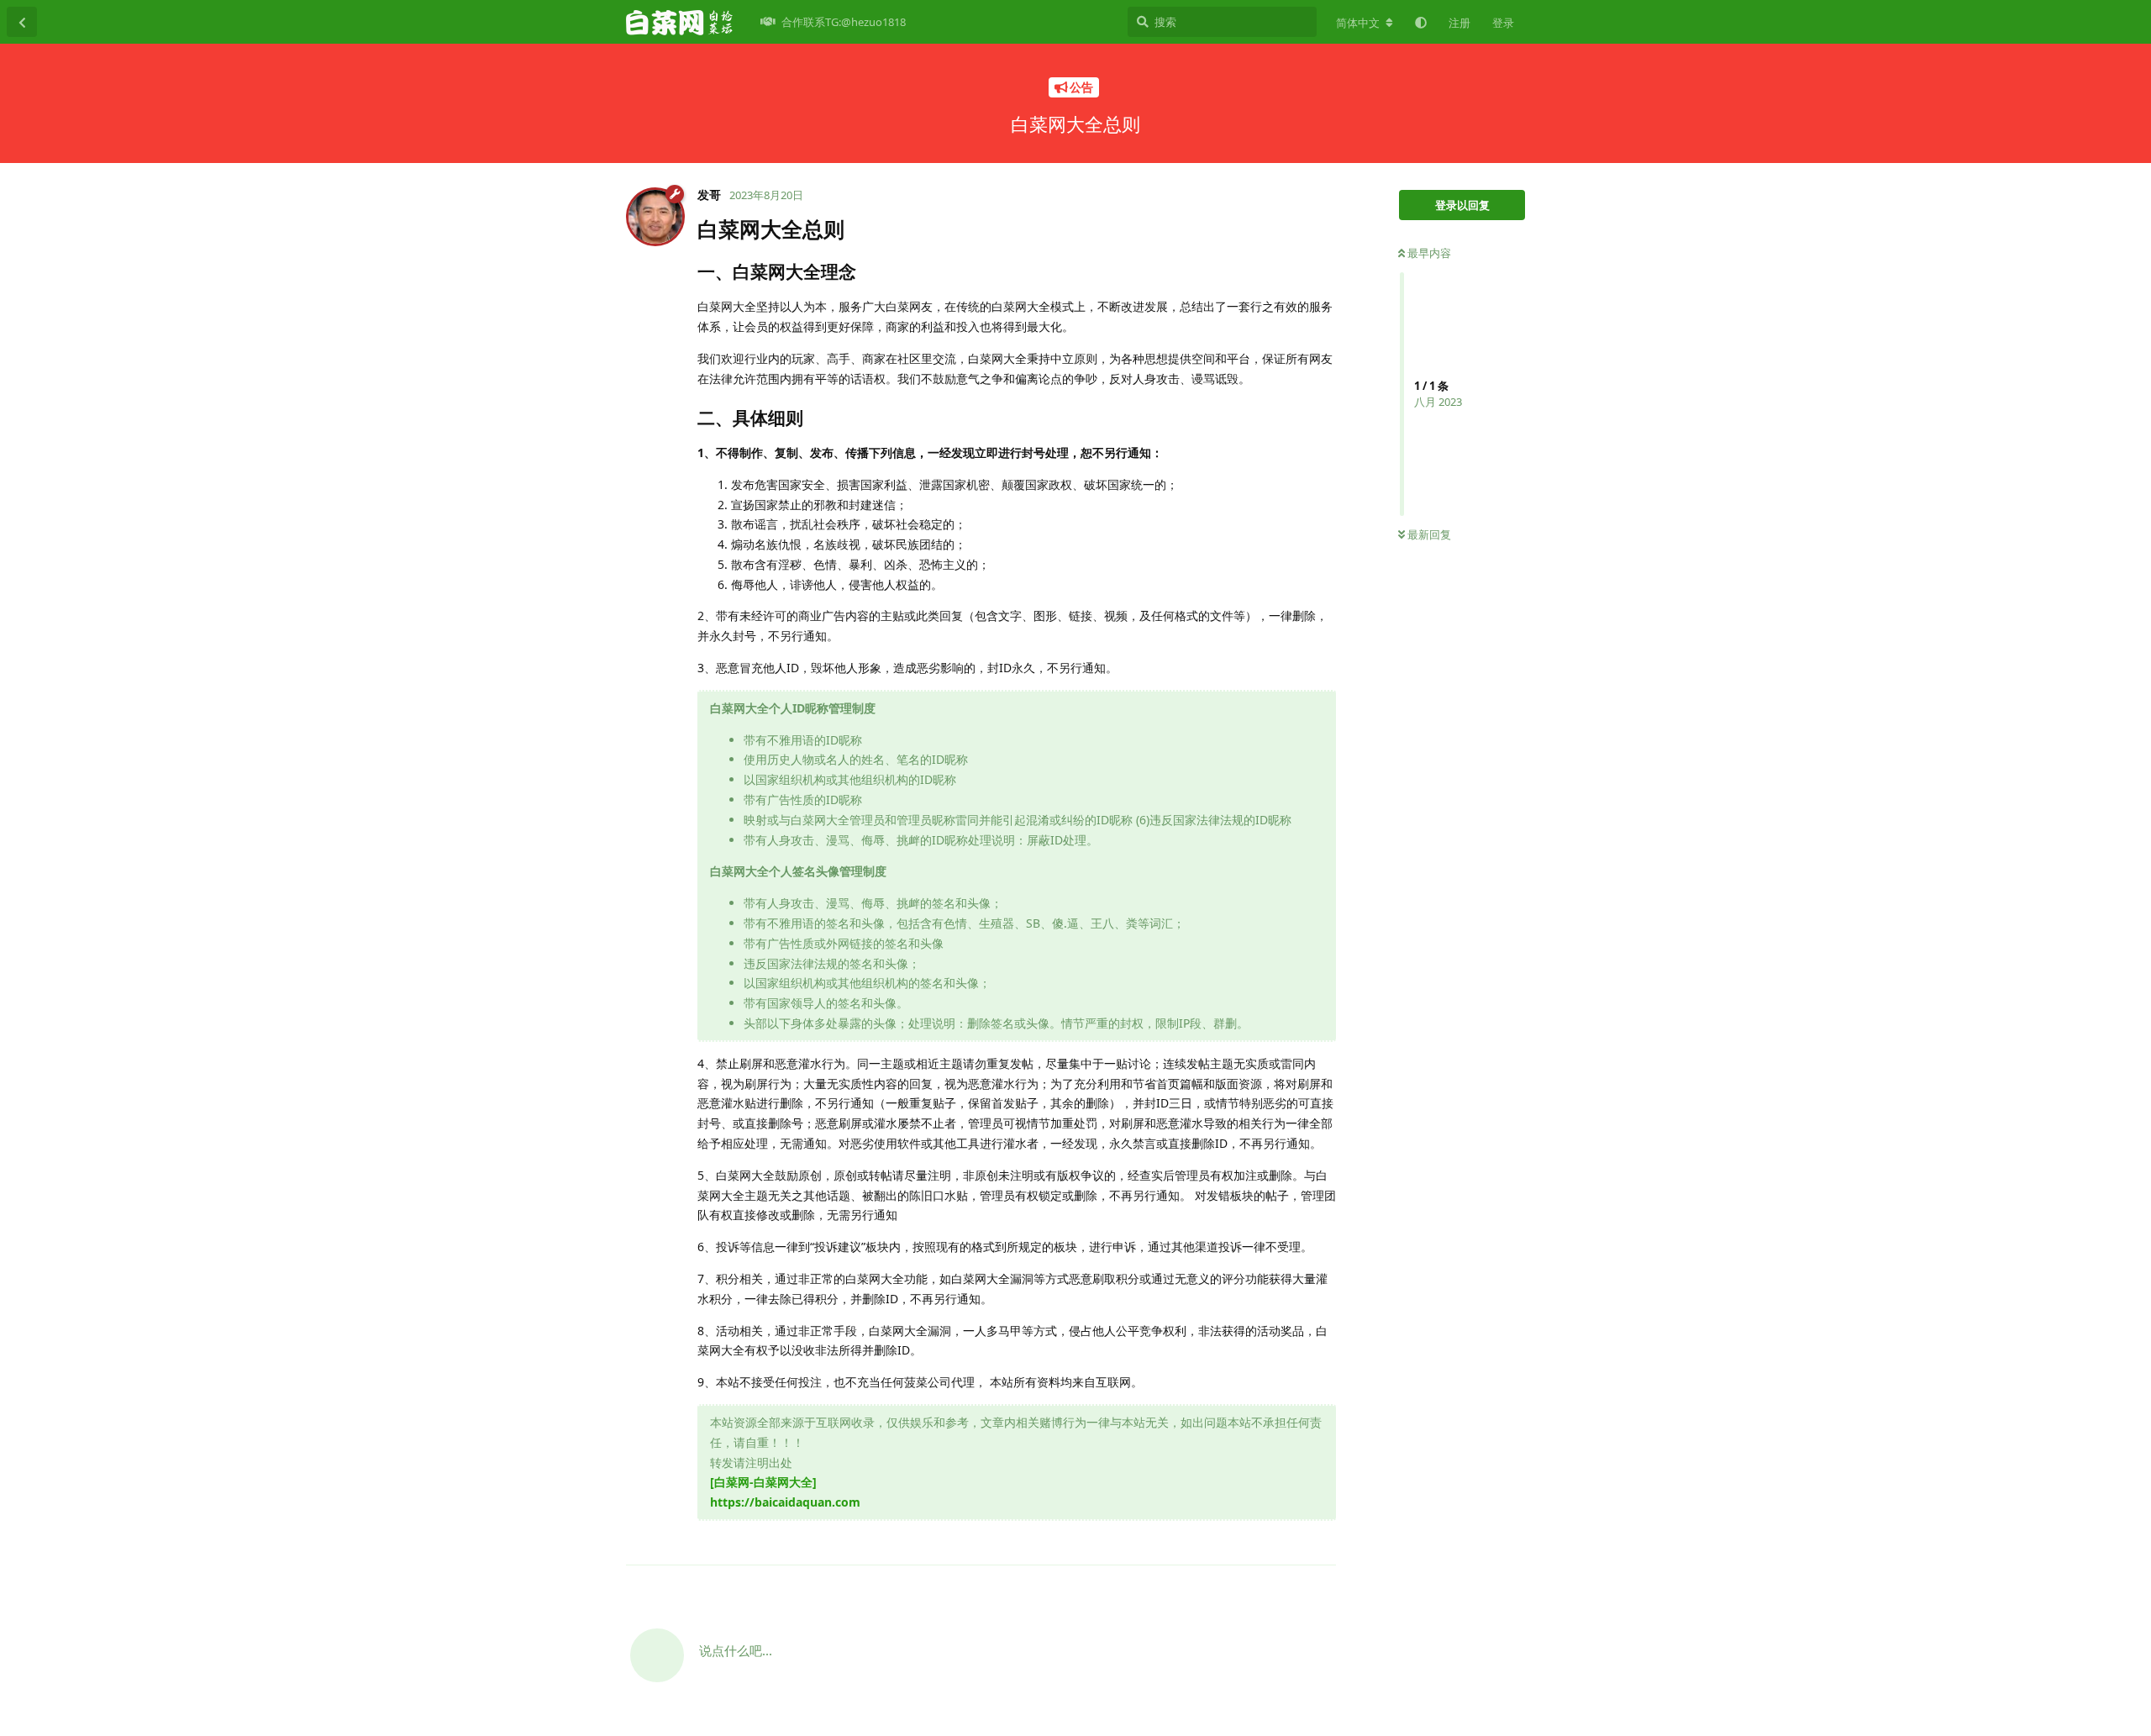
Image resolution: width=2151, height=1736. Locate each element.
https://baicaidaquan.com (785, 1502)
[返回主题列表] (22, 22)
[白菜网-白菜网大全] (763, 1482)
